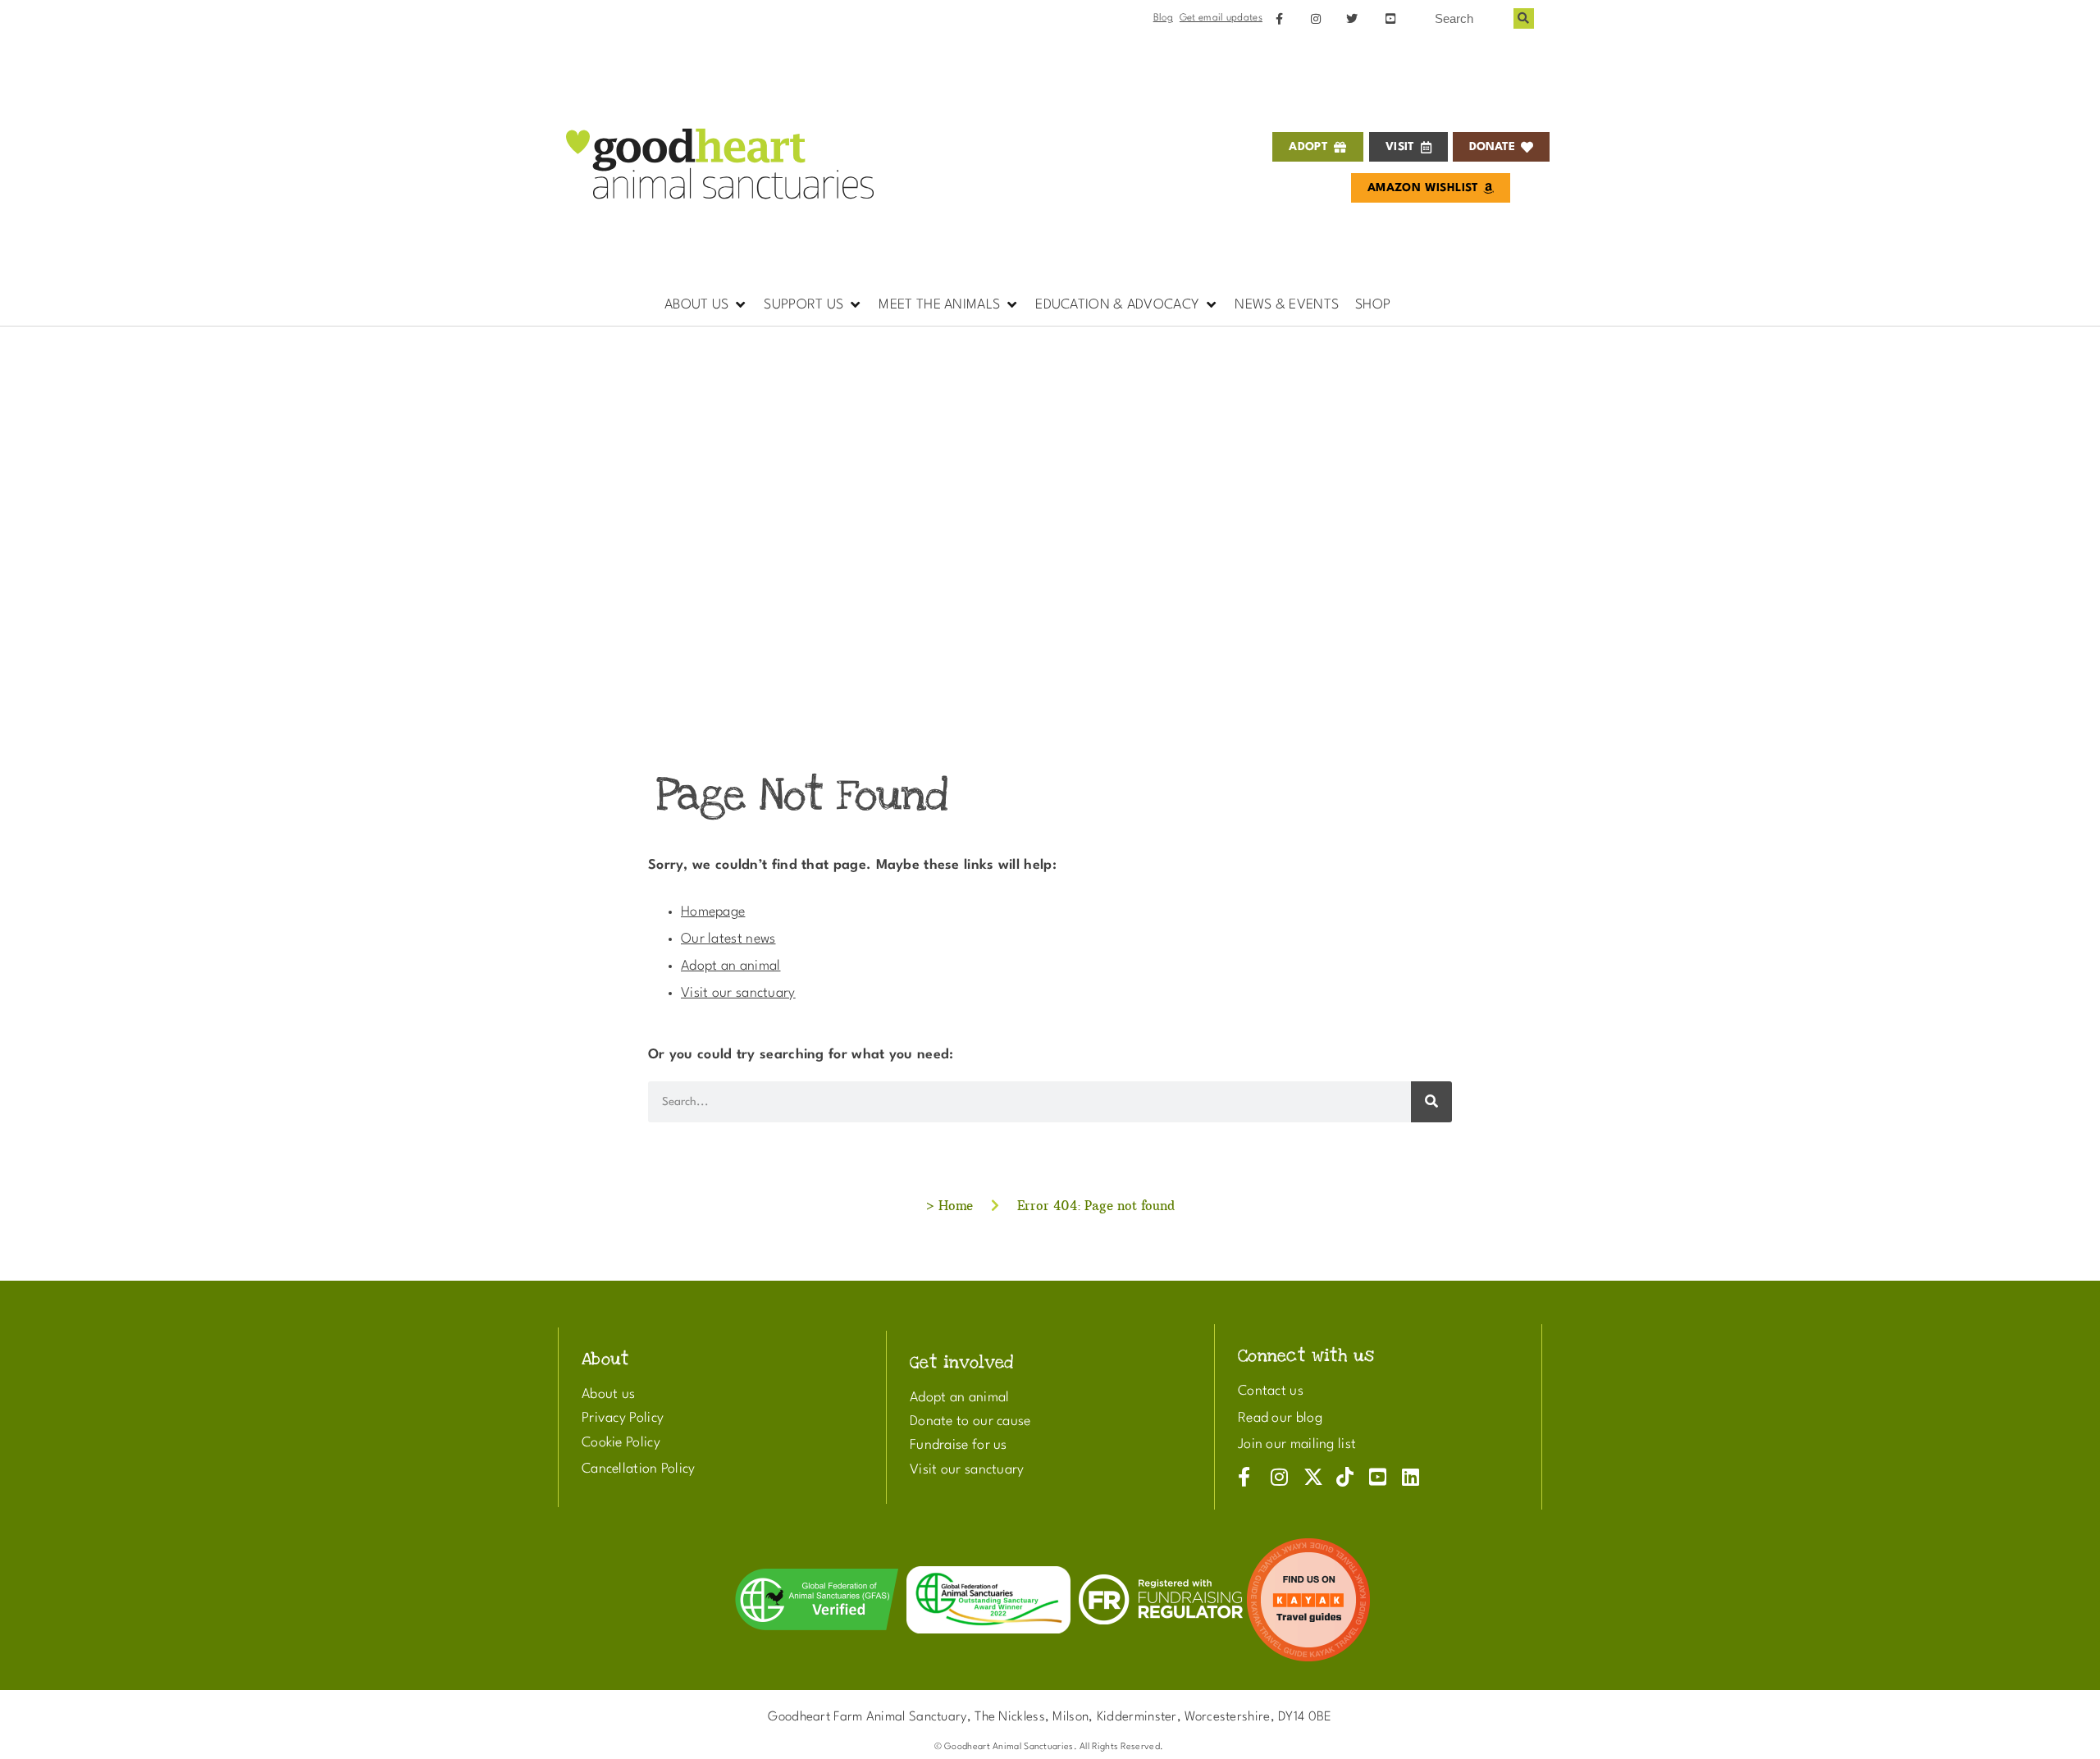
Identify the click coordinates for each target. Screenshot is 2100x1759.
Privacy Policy (623, 1418)
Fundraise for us (959, 1445)
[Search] (1524, 18)
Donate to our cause (970, 1421)
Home (956, 1206)
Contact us (1271, 1391)
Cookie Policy (621, 1443)
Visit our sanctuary (738, 993)
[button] (706, 305)
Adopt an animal (731, 966)
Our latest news (728, 939)
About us (608, 1394)
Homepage (713, 912)
